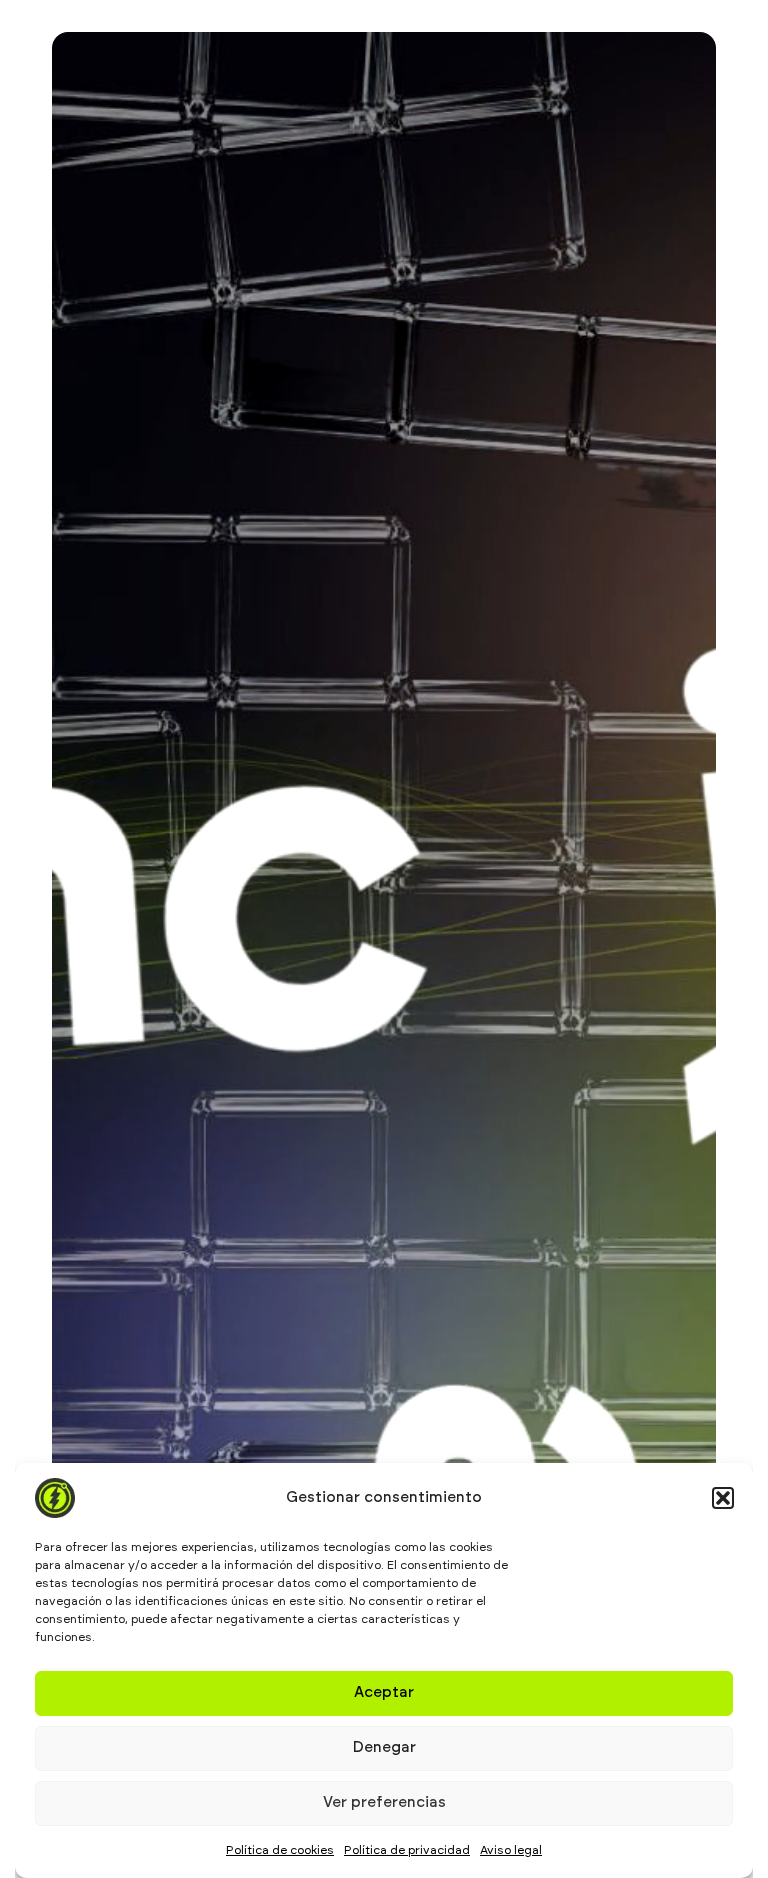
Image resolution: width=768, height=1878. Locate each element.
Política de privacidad (407, 1850)
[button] (723, 1498)
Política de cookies (280, 1850)
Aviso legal (511, 1850)
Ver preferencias (384, 1802)
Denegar (384, 1747)
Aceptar (384, 1692)
